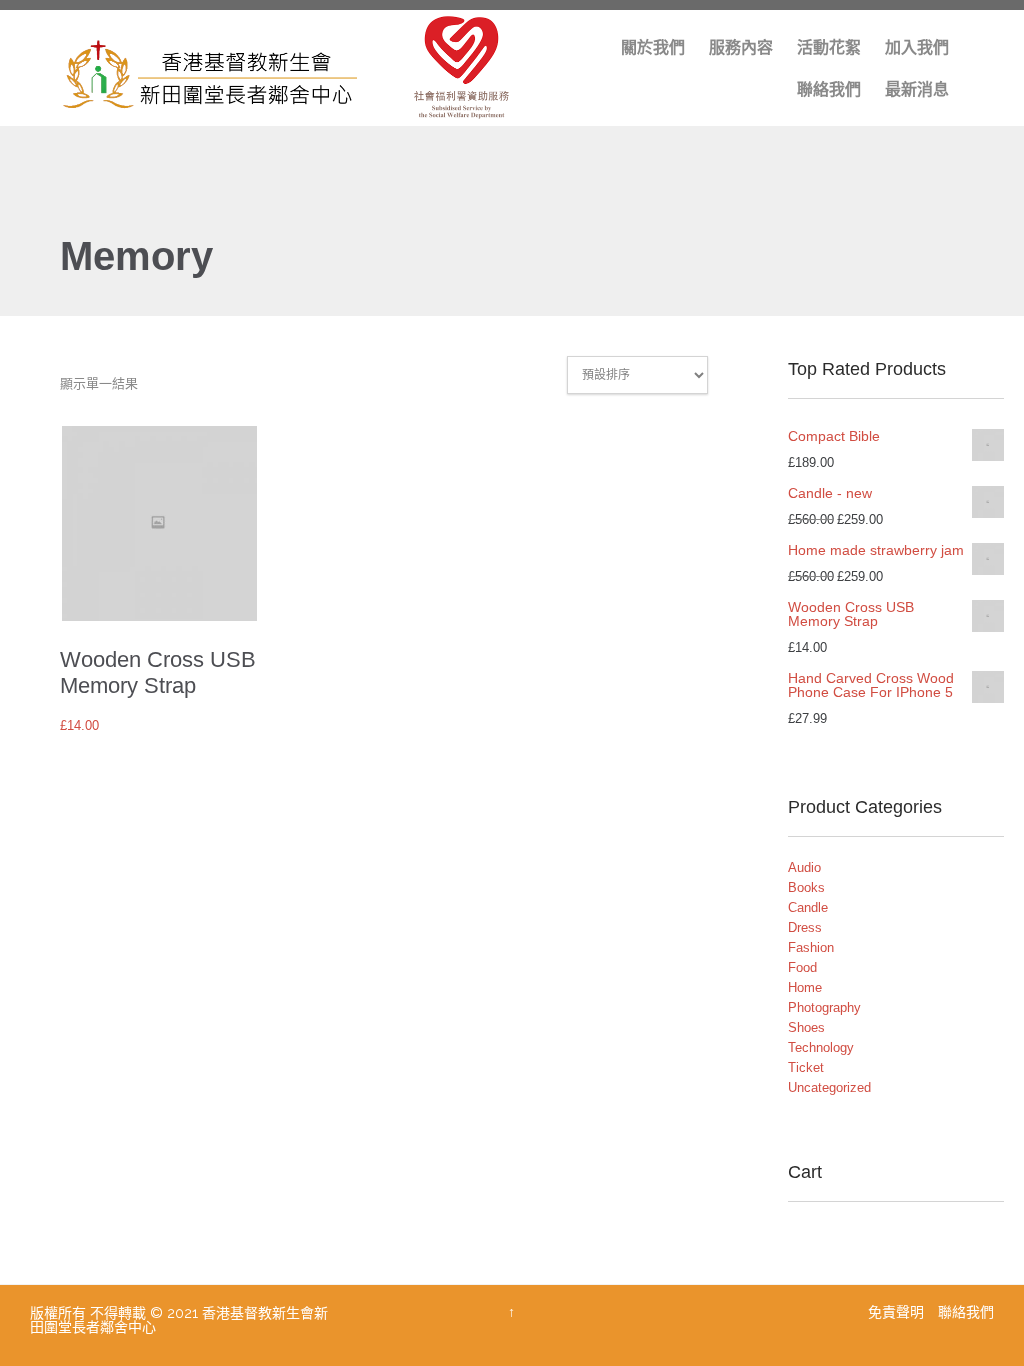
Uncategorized (829, 1087)
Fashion (811, 947)
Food (802, 967)
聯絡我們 (966, 1312)
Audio (804, 867)
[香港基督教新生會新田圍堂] (300, 68)
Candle (808, 907)
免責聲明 (898, 1312)
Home (805, 987)
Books (806, 887)
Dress (805, 927)
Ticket (806, 1067)
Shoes (806, 1027)
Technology (821, 1047)
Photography (824, 1007)
